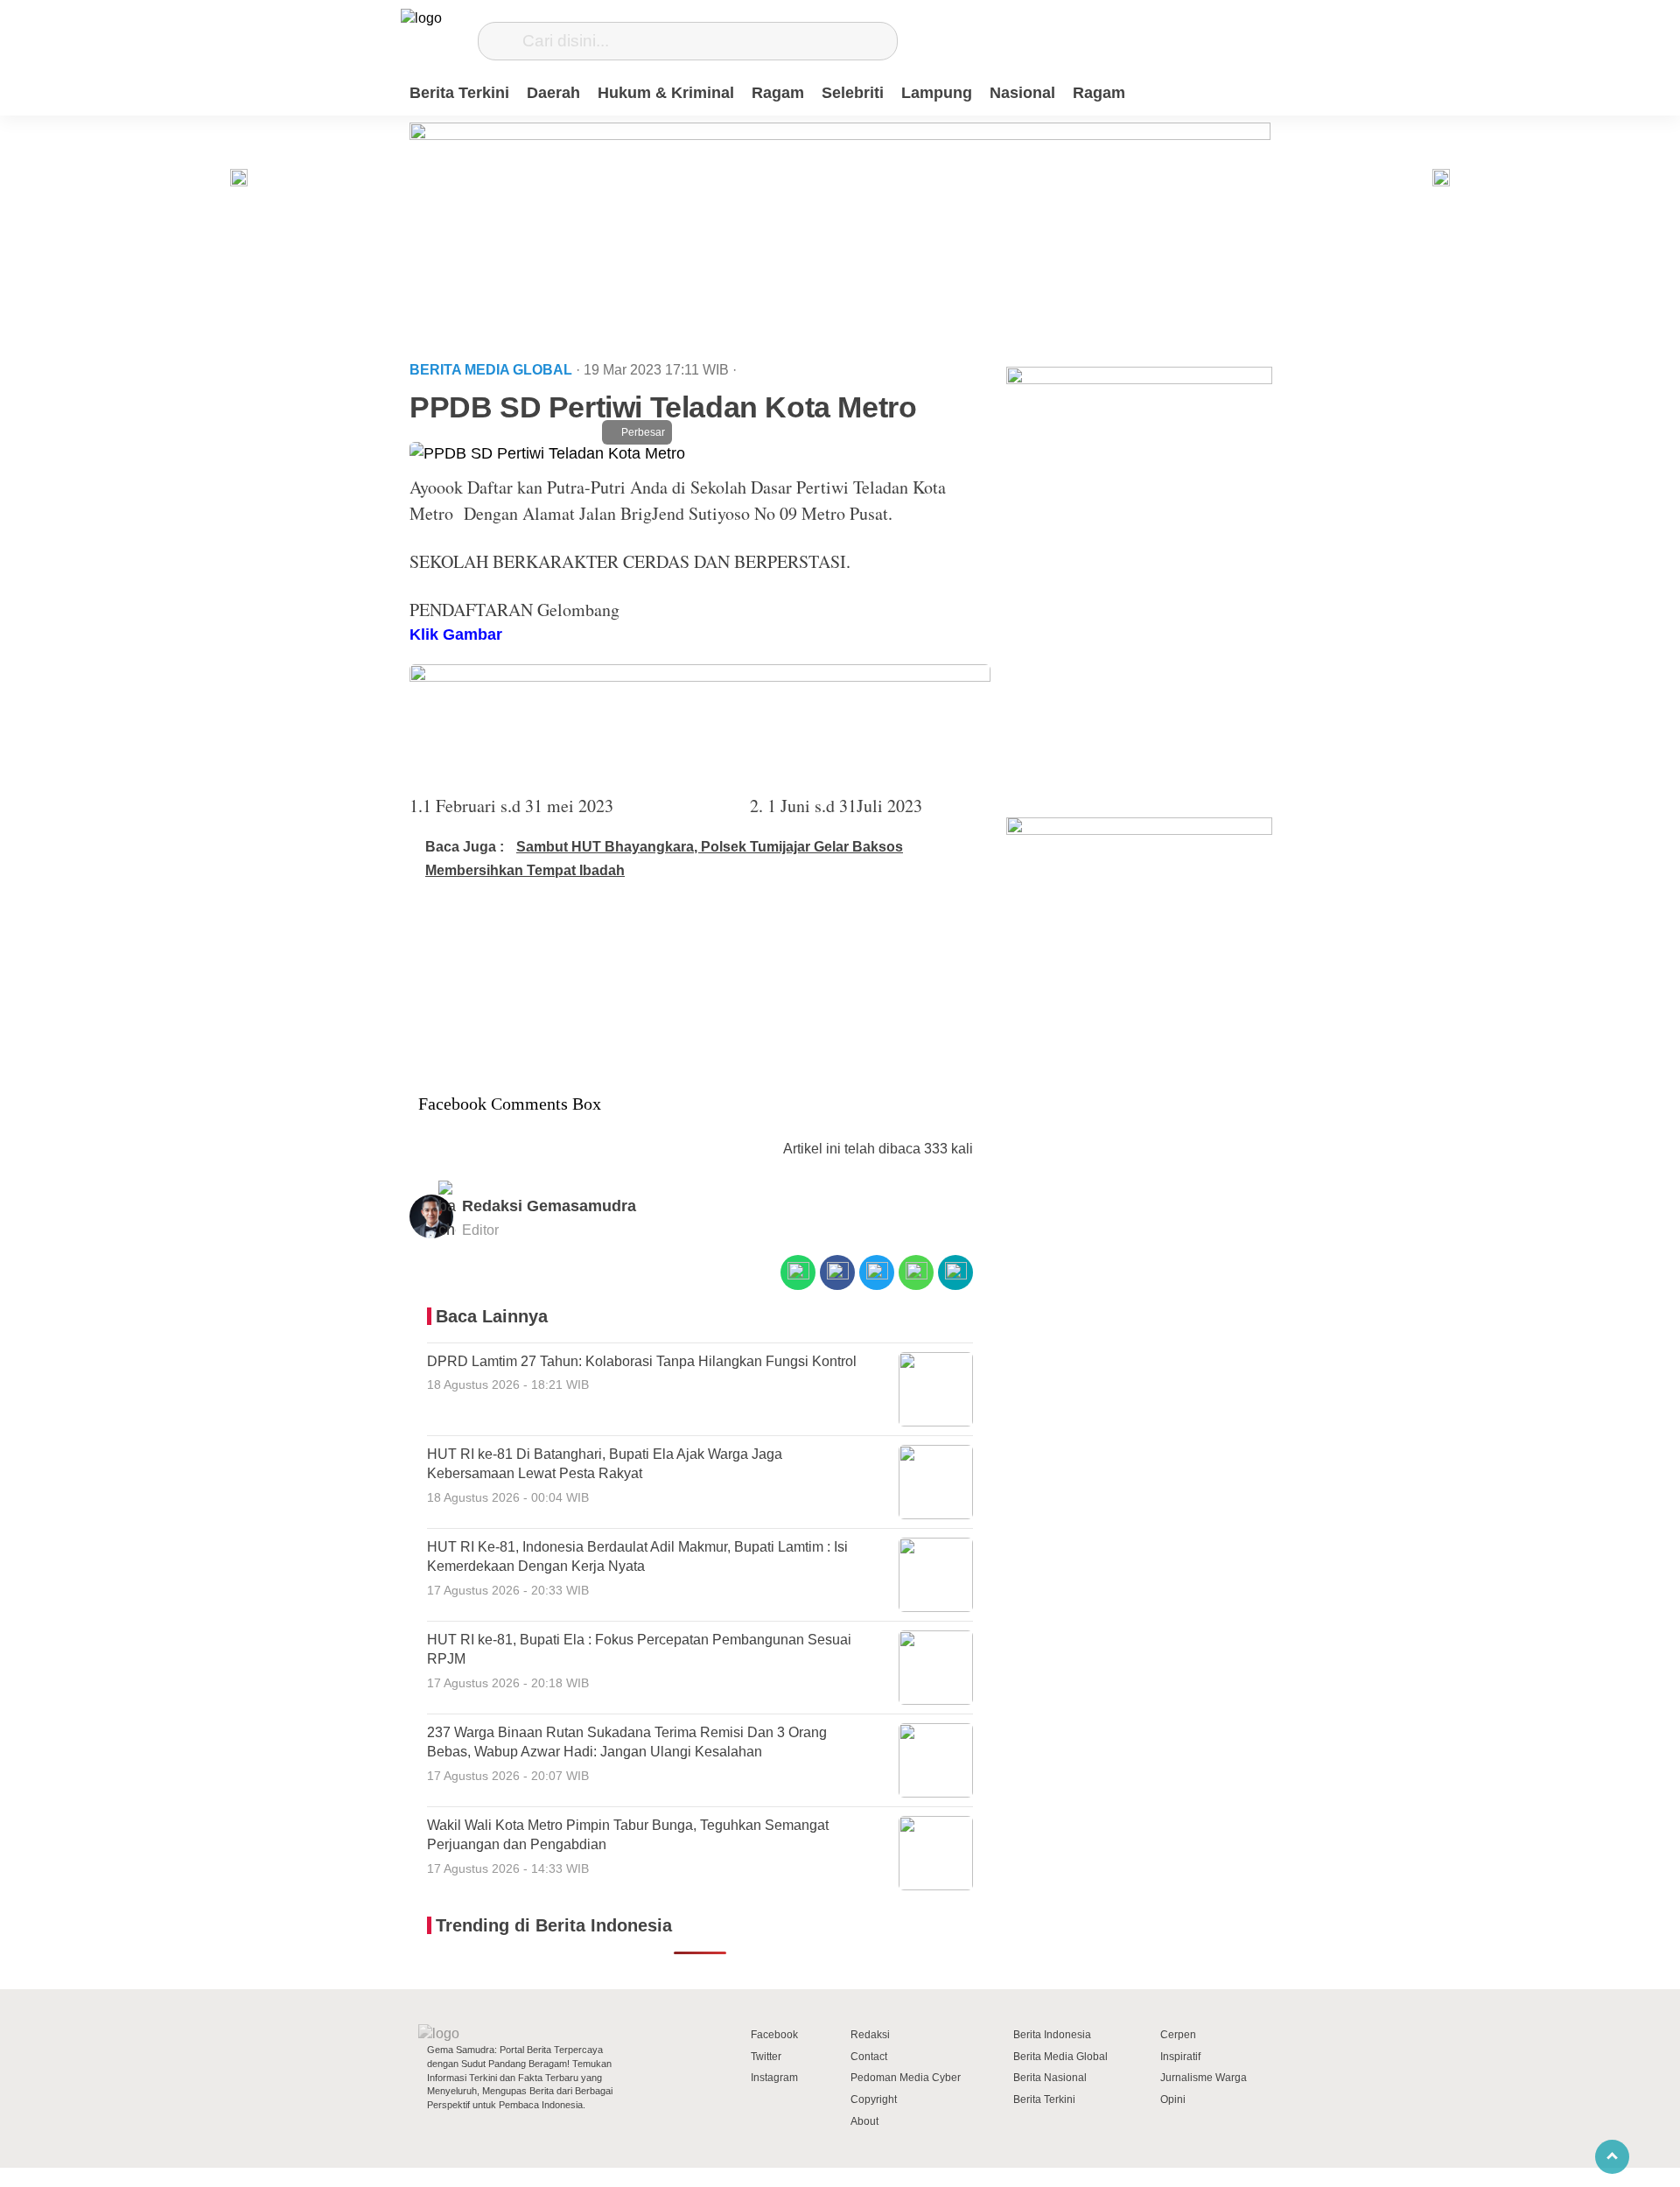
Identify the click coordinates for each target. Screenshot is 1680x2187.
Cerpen (1178, 2035)
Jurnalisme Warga (1204, 2078)
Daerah (553, 93)
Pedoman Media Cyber (906, 2078)
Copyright (874, 2099)
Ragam (778, 93)
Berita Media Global (1060, 2057)
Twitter (766, 2057)
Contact (869, 2057)
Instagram (774, 2078)
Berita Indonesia (1052, 2035)
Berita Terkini (459, 93)
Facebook (774, 2035)
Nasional (1022, 93)
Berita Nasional (1050, 2078)
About (864, 2121)
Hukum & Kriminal (666, 93)
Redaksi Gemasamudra (549, 1206)
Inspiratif (1180, 2057)
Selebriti (853, 93)
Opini (1173, 2099)
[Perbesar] (547, 453)
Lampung (937, 93)
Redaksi (870, 2035)
